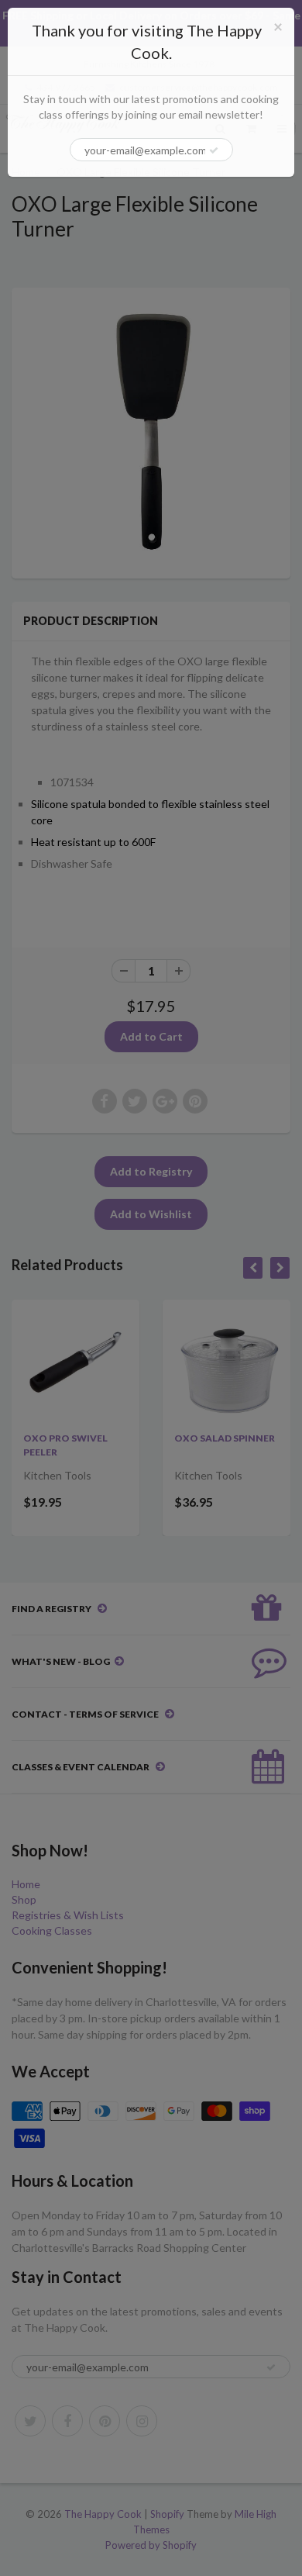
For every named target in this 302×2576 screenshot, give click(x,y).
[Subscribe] (214, 150)
